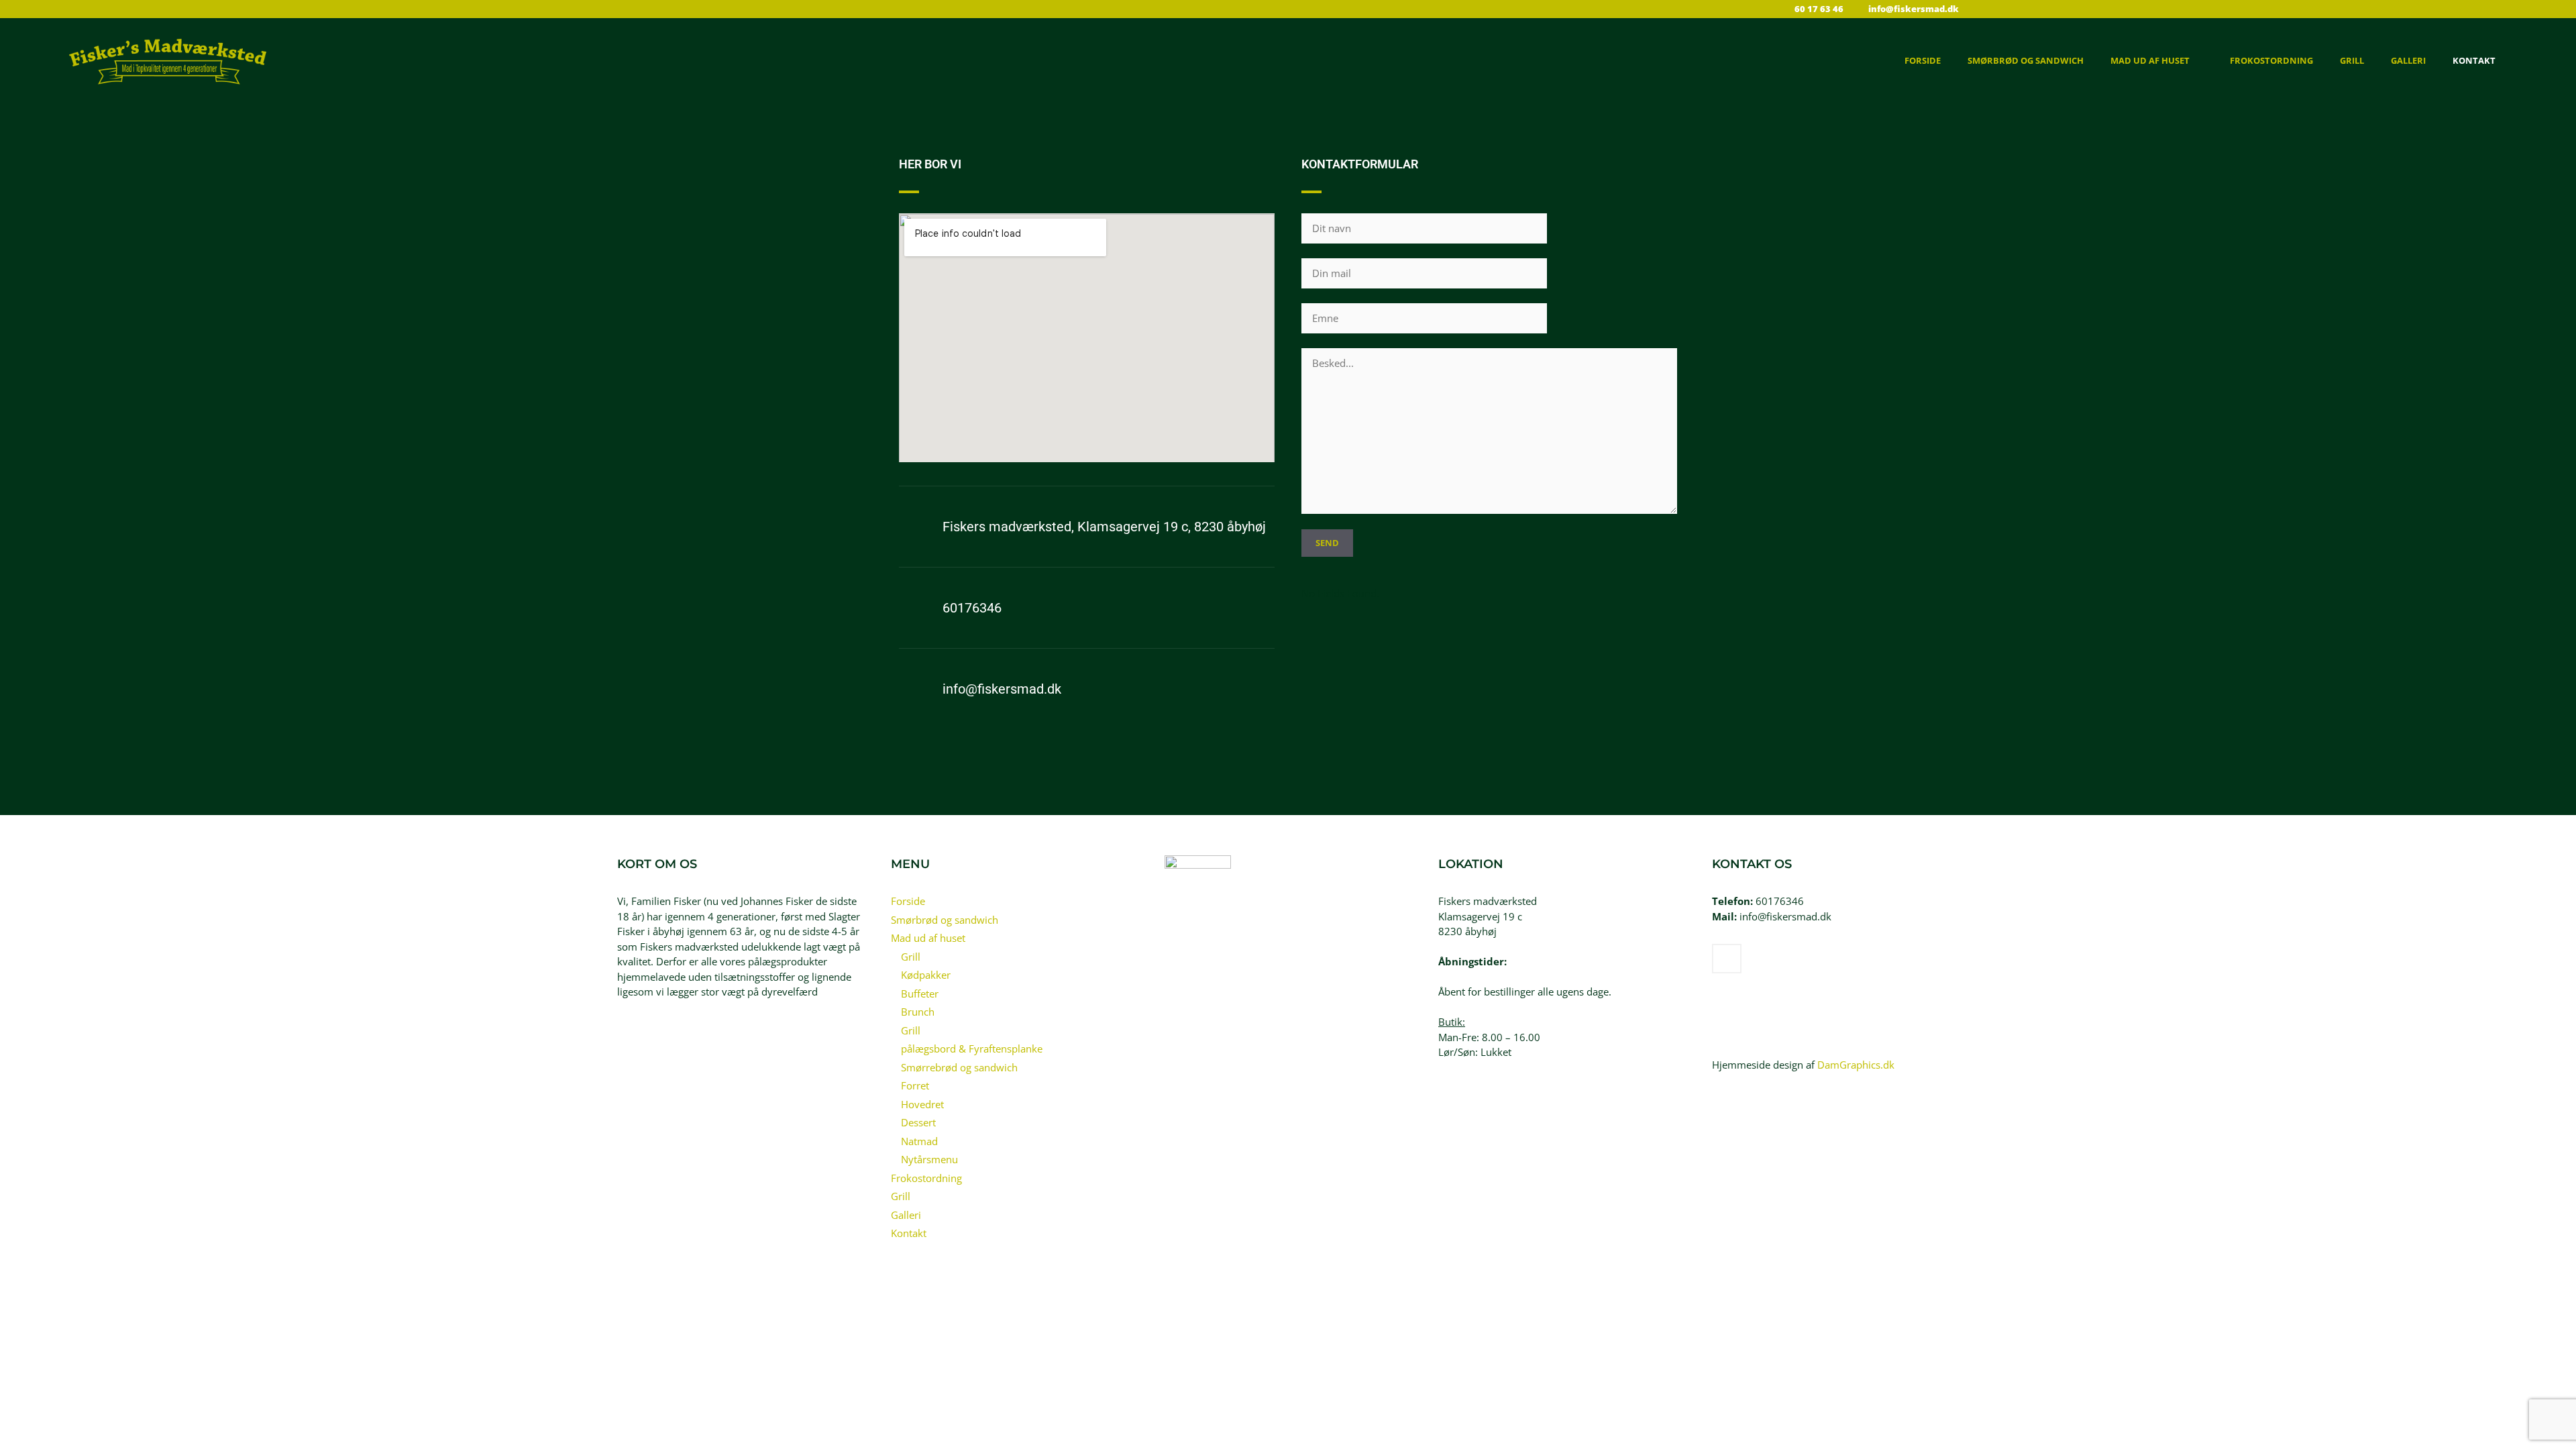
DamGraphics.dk (1856, 1065)
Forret (915, 1085)
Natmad (919, 1141)
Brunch (918, 1012)
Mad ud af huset (2150, 60)
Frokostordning (2271, 60)
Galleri (2408, 60)
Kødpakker (926, 975)
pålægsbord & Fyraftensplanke (972, 1049)
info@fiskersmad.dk (1002, 689)
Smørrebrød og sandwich (959, 1067)
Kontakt (2474, 60)
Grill (2352, 60)
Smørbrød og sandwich (2026, 60)
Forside (1923, 60)
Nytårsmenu (929, 1159)
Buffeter (920, 994)
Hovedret (922, 1104)
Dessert (918, 1122)
